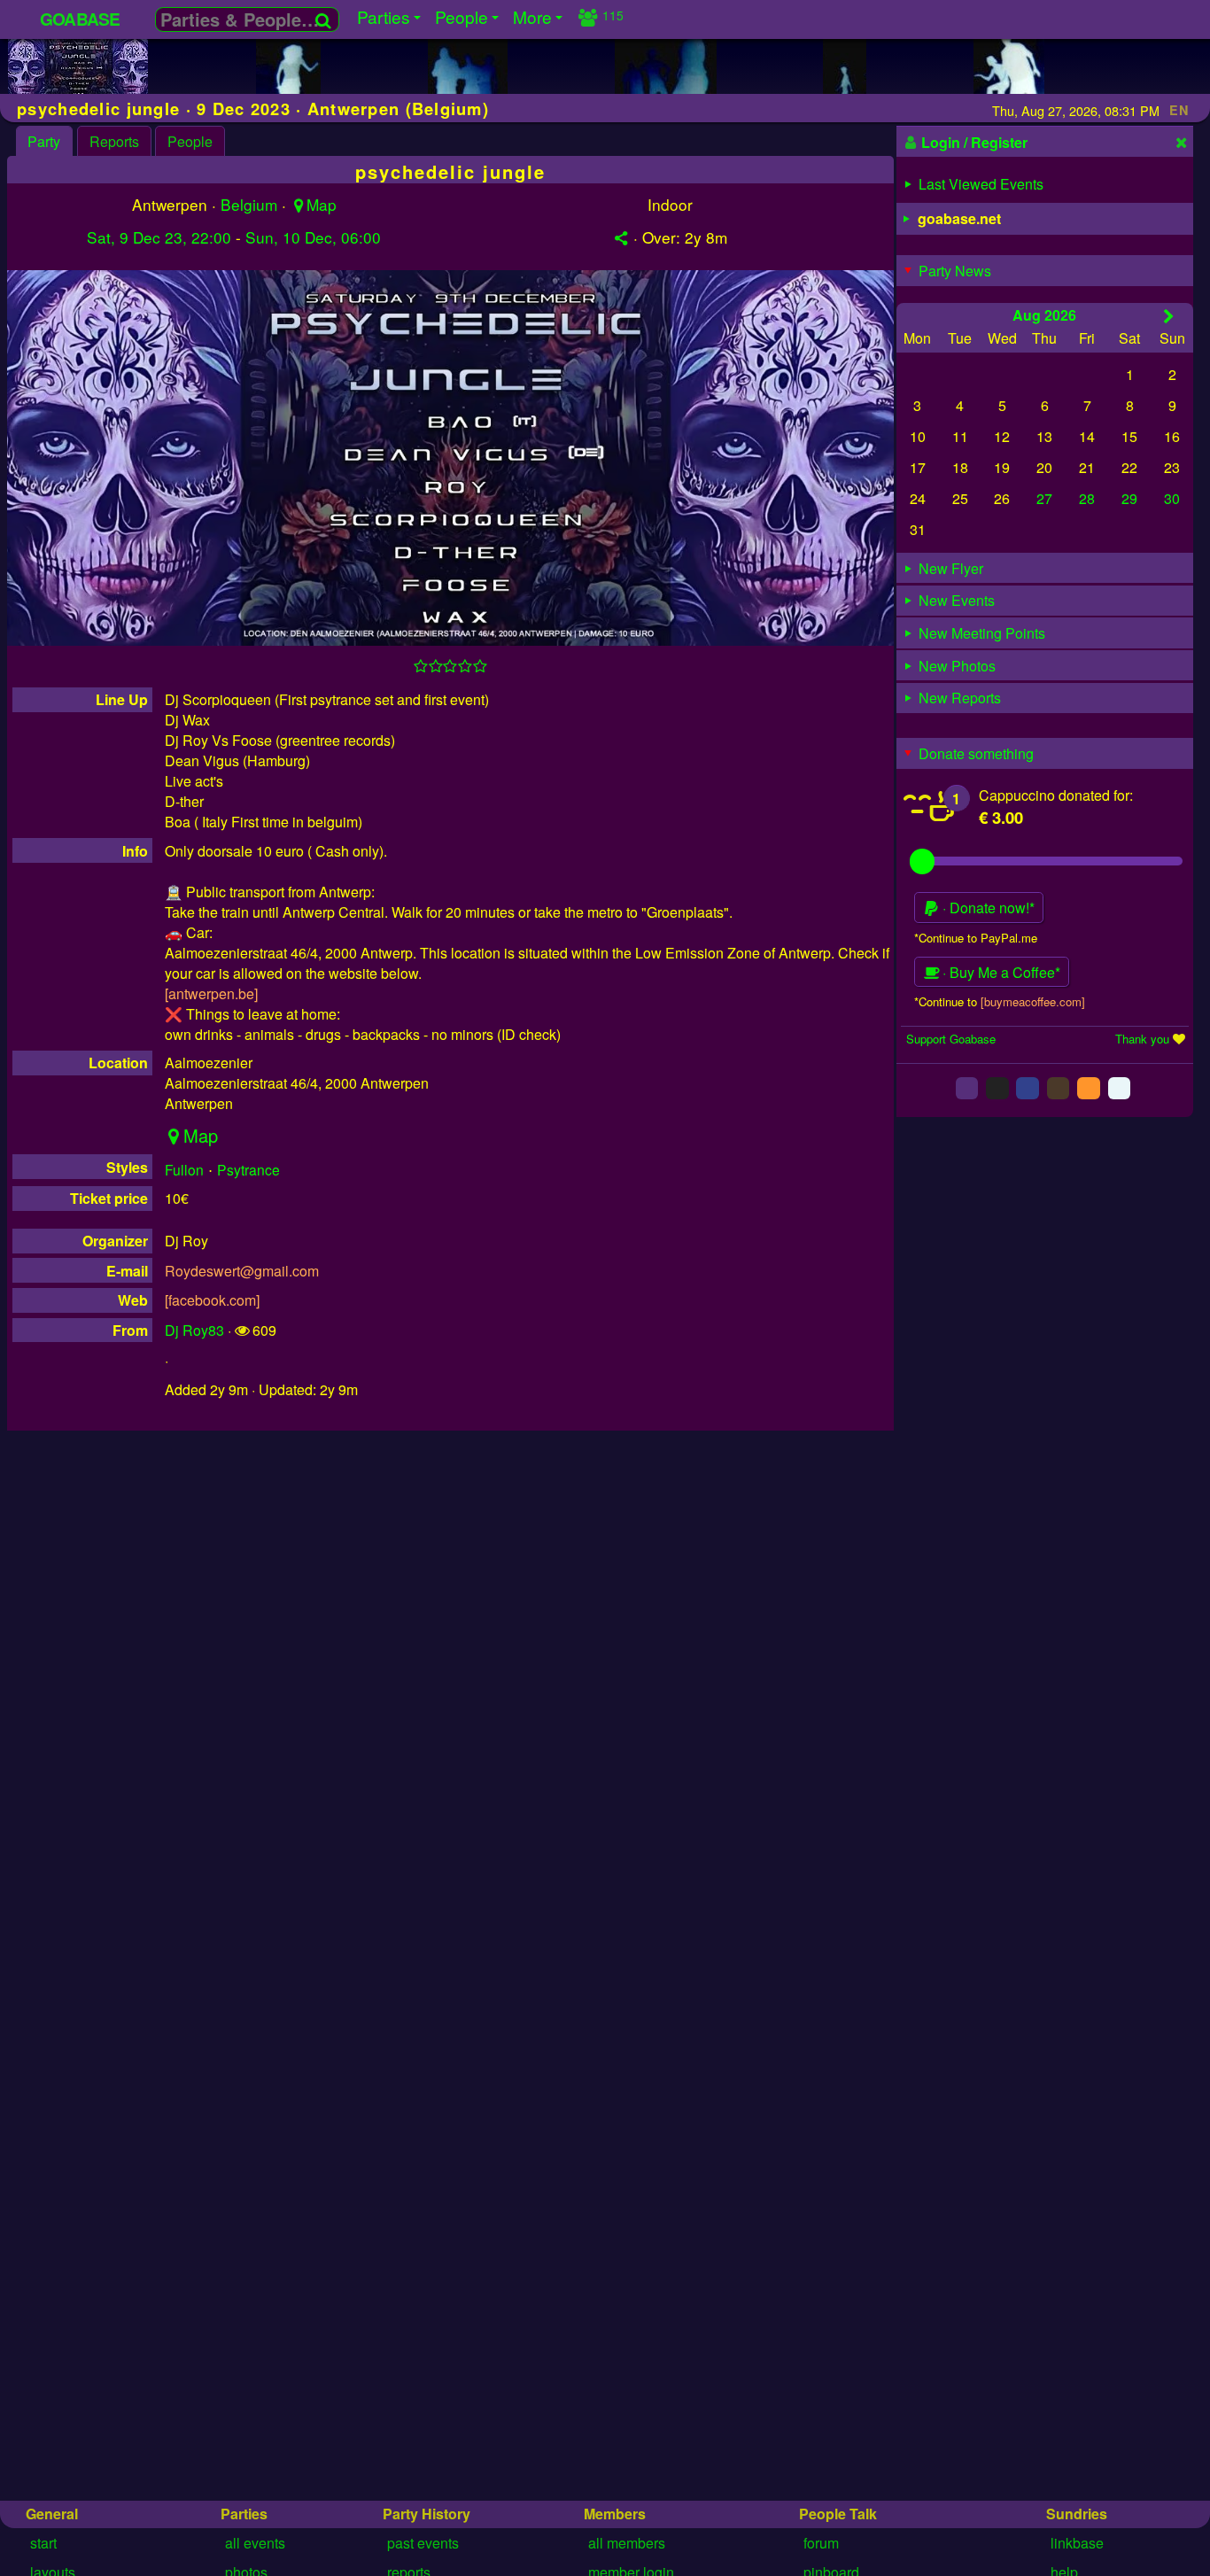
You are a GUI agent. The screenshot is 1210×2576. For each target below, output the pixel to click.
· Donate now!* (987, 908)
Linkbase (1077, 2543)
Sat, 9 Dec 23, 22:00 (159, 237)
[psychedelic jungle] (78, 93)
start (43, 2543)
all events (255, 2543)
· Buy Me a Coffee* (1000, 972)
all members (627, 2543)
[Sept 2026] (1169, 316)
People (190, 141)
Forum (821, 2543)
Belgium (249, 204)
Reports (114, 141)
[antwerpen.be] (211, 993)
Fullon (184, 1169)
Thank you (1142, 1039)
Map (322, 204)
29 (1129, 498)
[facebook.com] (212, 1300)
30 (1172, 498)
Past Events (423, 2543)
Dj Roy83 (194, 1330)
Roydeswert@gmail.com (242, 1271)
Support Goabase (951, 1039)
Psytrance (248, 1169)
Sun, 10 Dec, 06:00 (313, 237)
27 (1044, 498)
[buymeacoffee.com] (1033, 1001)
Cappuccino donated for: (1056, 795)
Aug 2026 (1044, 315)
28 (1087, 498)
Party (44, 141)
